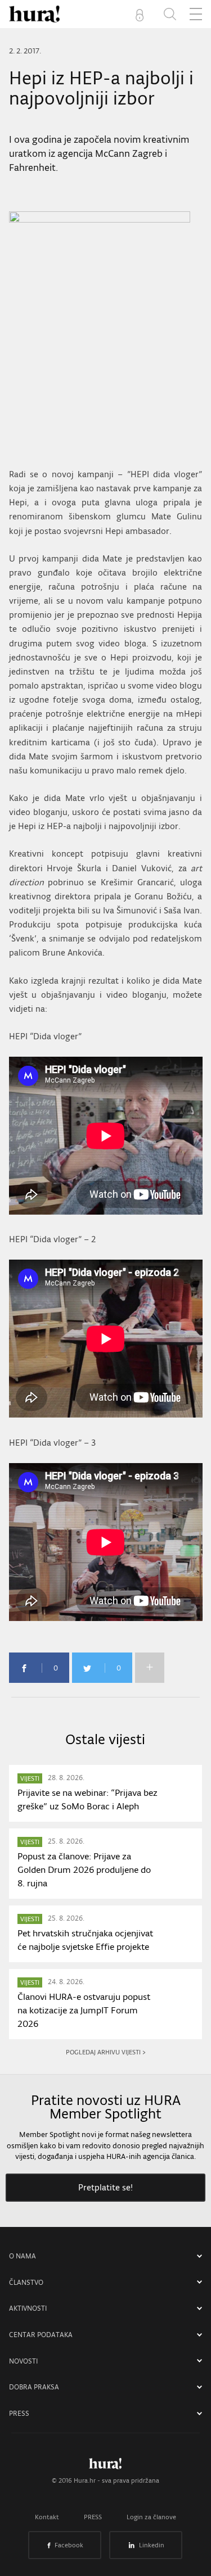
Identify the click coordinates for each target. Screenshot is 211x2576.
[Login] (142, 14)
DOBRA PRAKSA (34, 2387)
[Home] (34, 14)
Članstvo (26, 2282)
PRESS (19, 2413)
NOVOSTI (23, 2361)
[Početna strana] (105, 2466)
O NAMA (23, 2256)
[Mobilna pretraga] (170, 14)
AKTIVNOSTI (28, 2308)
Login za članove (151, 2517)
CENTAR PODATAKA (41, 2335)
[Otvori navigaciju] (196, 14)
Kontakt (47, 2517)
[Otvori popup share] (150, 1668)
